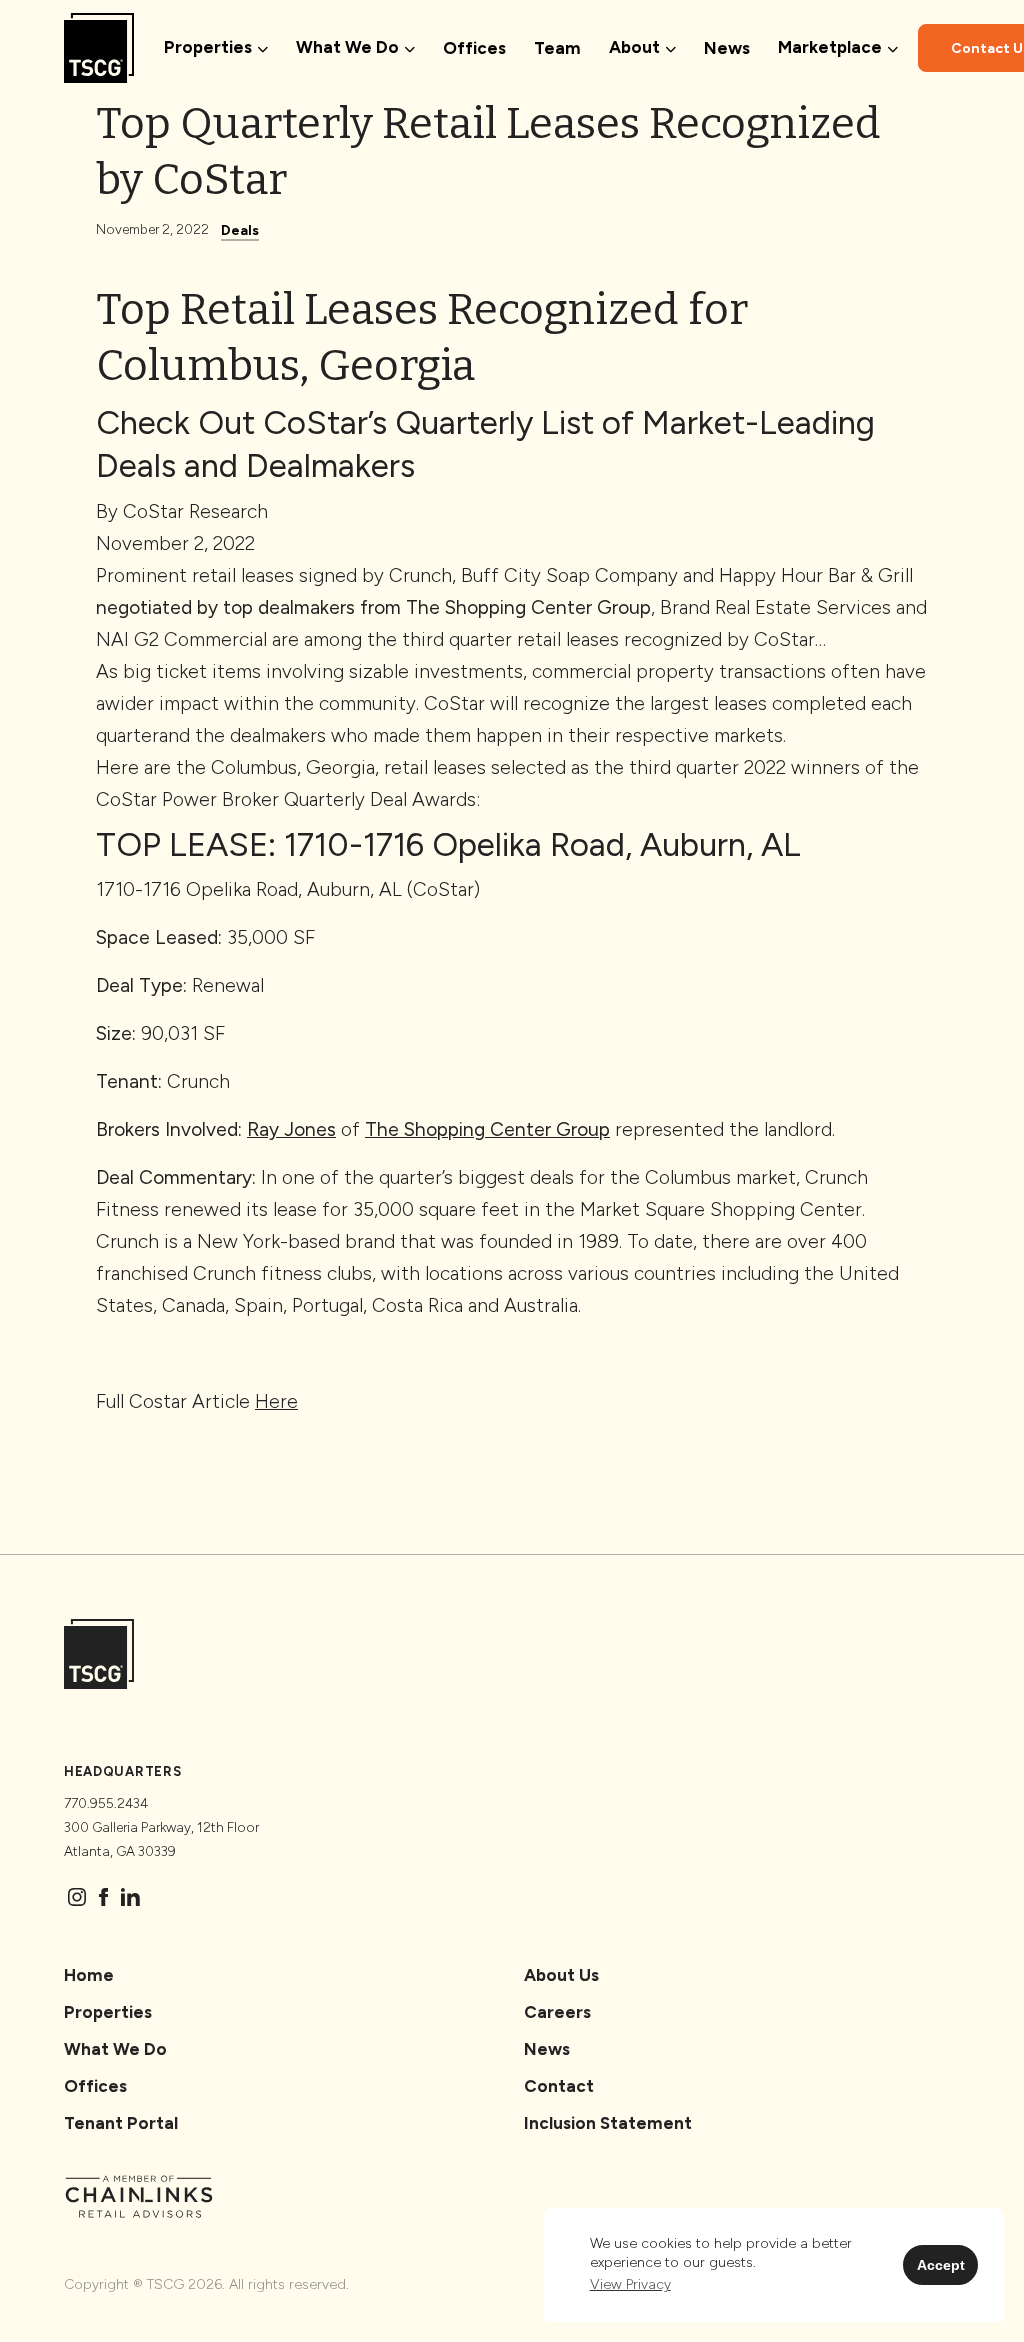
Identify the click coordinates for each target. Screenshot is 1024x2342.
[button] (630, 2284)
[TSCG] (99, 48)
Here (276, 1401)
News (727, 48)
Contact (559, 2086)
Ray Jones (291, 1129)
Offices (474, 48)
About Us (561, 1975)
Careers (557, 2012)
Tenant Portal (121, 2123)
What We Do (115, 2049)
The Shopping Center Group (528, 607)
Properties (108, 2012)
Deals (240, 230)
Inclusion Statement (608, 2123)
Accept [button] (941, 2265)
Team (557, 48)
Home (89, 1975)
